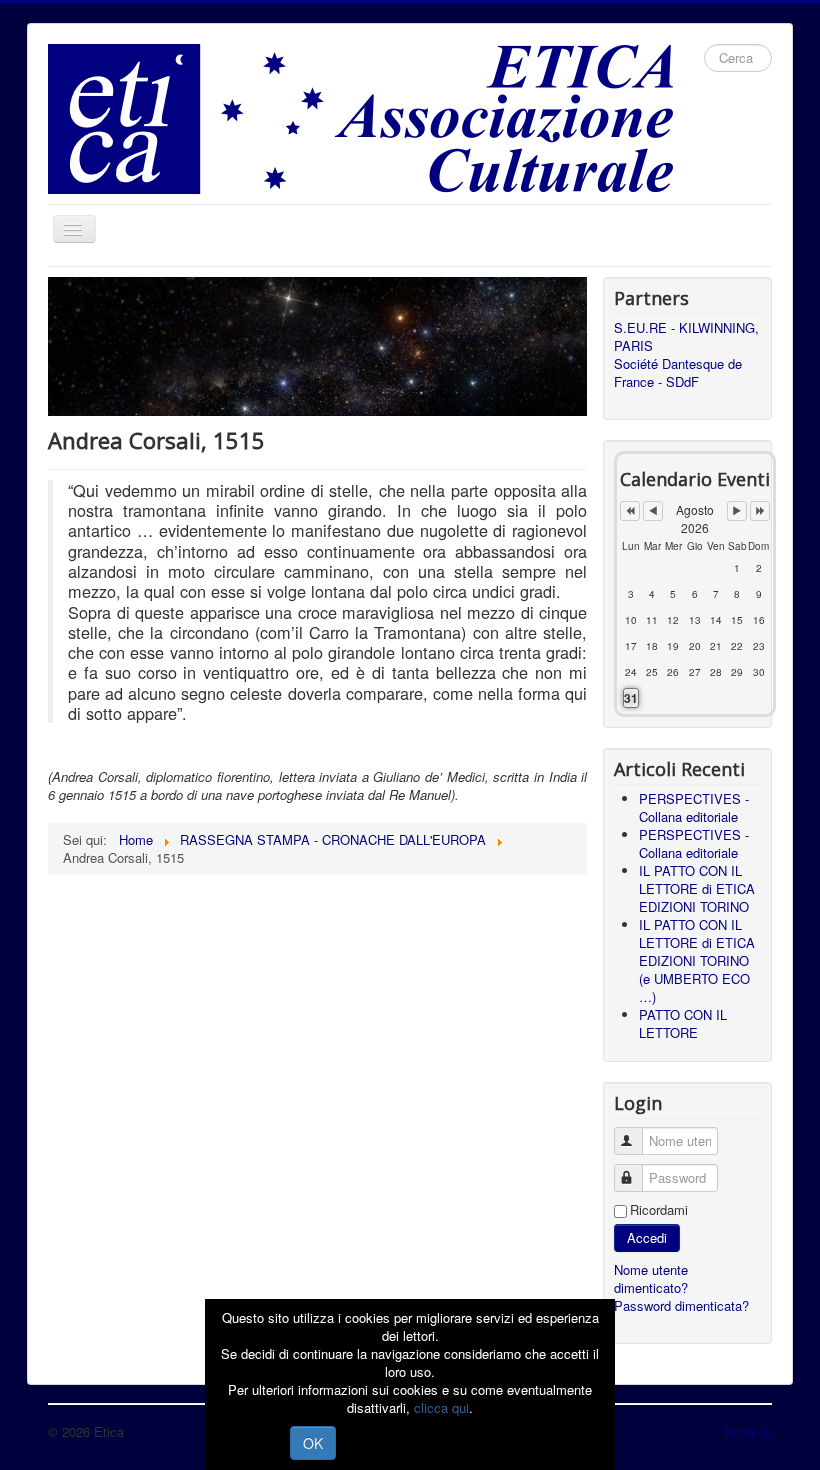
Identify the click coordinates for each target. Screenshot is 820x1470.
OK (313, 1443)
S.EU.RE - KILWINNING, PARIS (686, 337)
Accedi (647, 1237)
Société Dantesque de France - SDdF (678, 373)
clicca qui (441, 1407)
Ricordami (659, 1210)
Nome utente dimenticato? (651, 1278)
